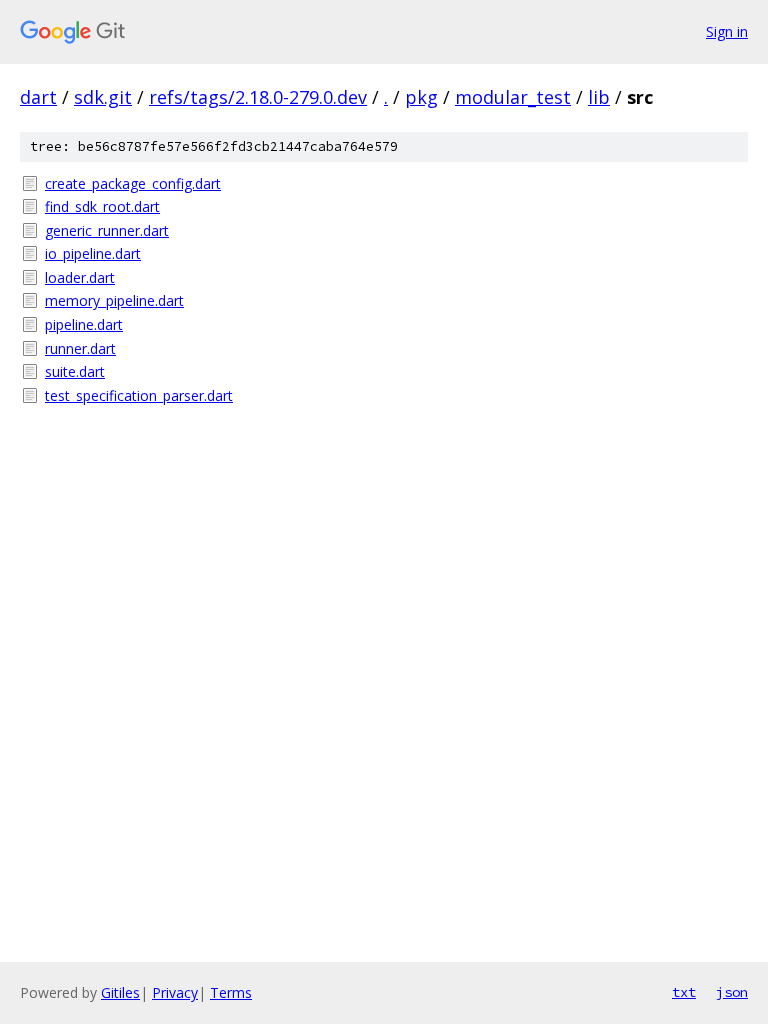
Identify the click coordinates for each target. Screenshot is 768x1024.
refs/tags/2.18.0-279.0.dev (258, 97)
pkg (421, 97)
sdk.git (103, 97)
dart (38, 97)
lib (599, 97)
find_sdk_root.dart (102, 206)
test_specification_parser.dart (139, 395)
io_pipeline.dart (93, 253)
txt (684, 992)
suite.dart (75, 371)
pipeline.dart (84, 324)
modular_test (513, 97)
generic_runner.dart (107, 230)
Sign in (727, 31)
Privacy (175, 992)
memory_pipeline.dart (114, 300)
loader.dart (80, 277)
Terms (231, 992)
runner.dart (80, 348)
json (732, 992)
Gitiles (120, 992)
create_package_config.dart (133, 183)
